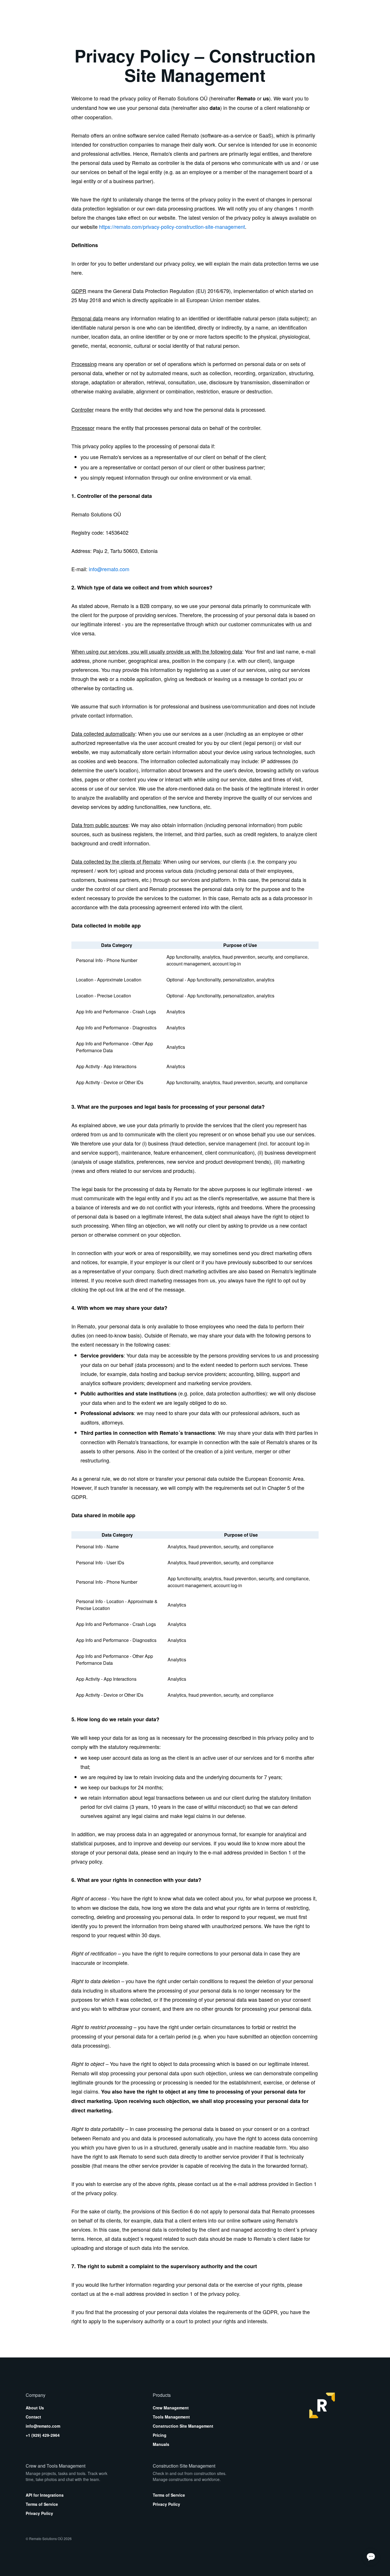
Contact (33, 2417)
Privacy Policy (39, 2513)
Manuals (161, 2444)
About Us (35, 2408)
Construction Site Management (183, 2426)
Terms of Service (42, 2504)
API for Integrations (45, 2495)
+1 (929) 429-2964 (43, 2435)
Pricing (160, 2435)
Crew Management (171, 2408)
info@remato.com (109, 569)
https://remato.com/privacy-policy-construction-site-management (172, 227)
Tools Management (171, 2417)
